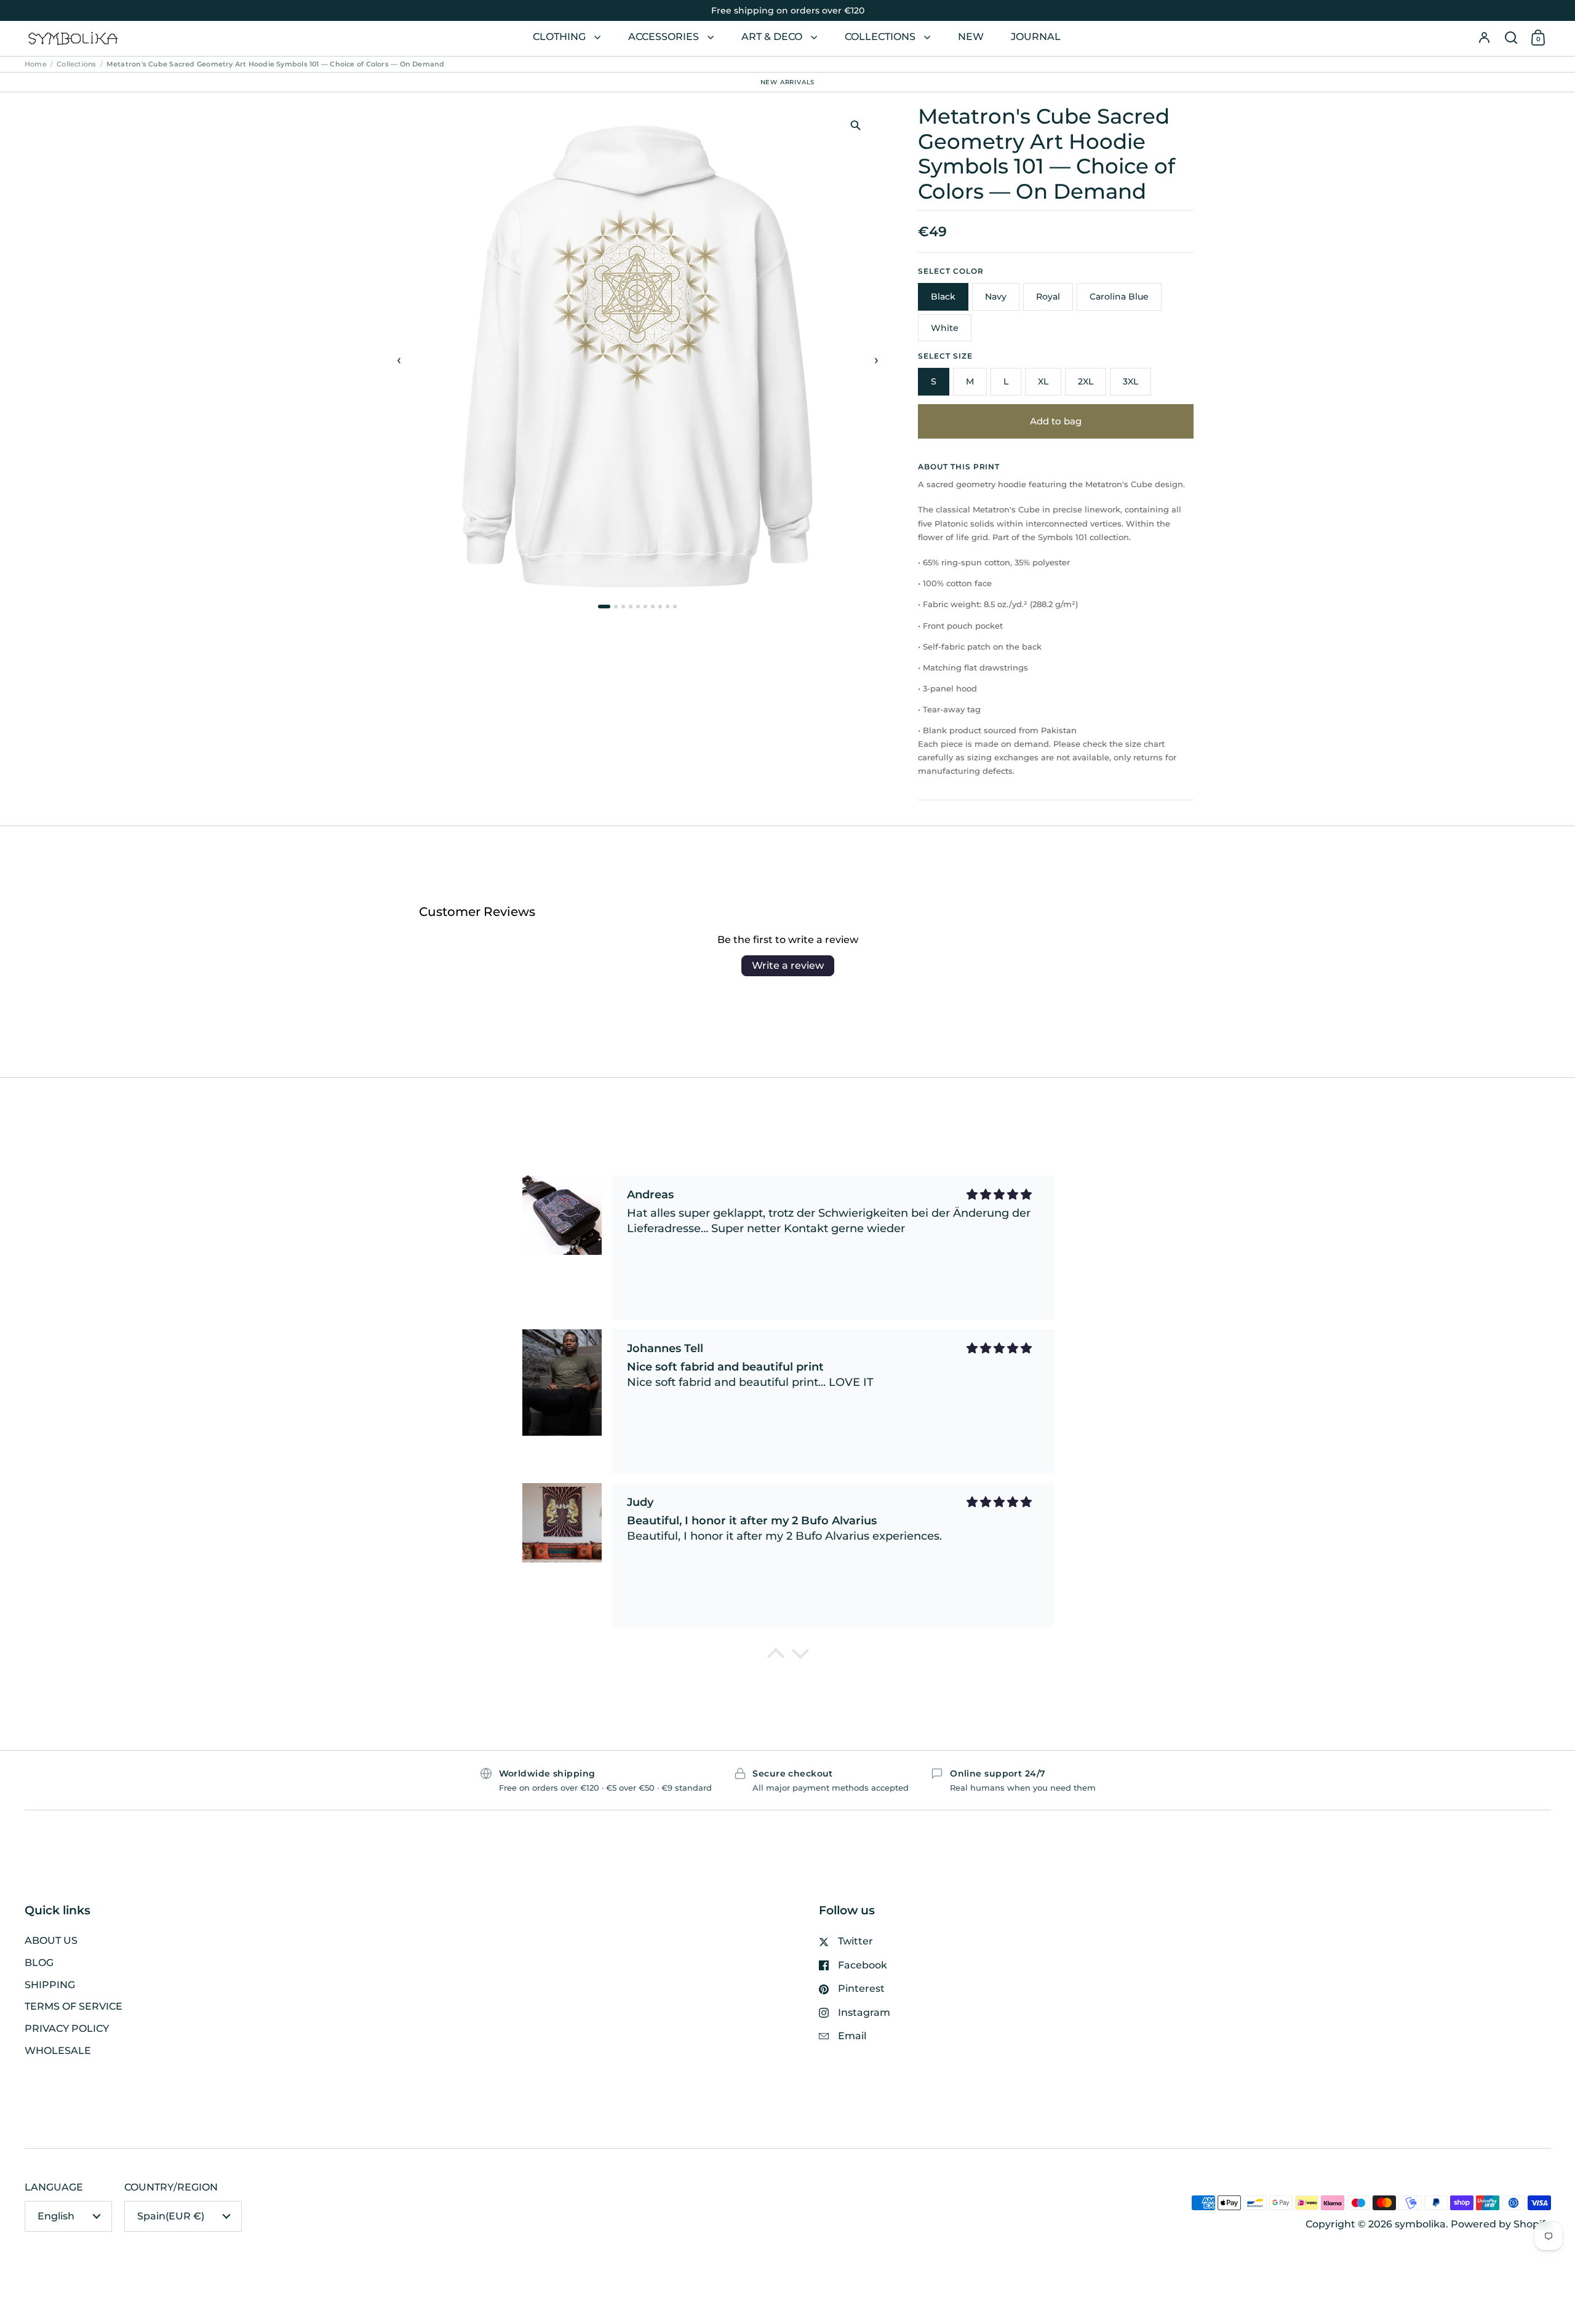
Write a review (788, 965)
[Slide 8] (660, 607)
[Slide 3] (623, 607)
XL (1043, 381)
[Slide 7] (653, 607)
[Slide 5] (638, 607)
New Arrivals (788, 82)
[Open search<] (1511, 38)
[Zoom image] (855, 125)
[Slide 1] (604, 607)
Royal (1048, 296)
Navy (996, 296)
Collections (76, 64)
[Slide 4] (631, 607)
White (945, 328)
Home (36, 64)
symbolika (1420, 2224)
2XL (1086, 381)
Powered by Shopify (1501, 2224)
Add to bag (1056, 421)
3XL (1130, 381)
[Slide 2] (616, 607)
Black (943, 296)
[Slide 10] (675, 607)
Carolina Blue (1119, 296)
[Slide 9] (668, 607)
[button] (1511, 38)
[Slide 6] (645, 607)
